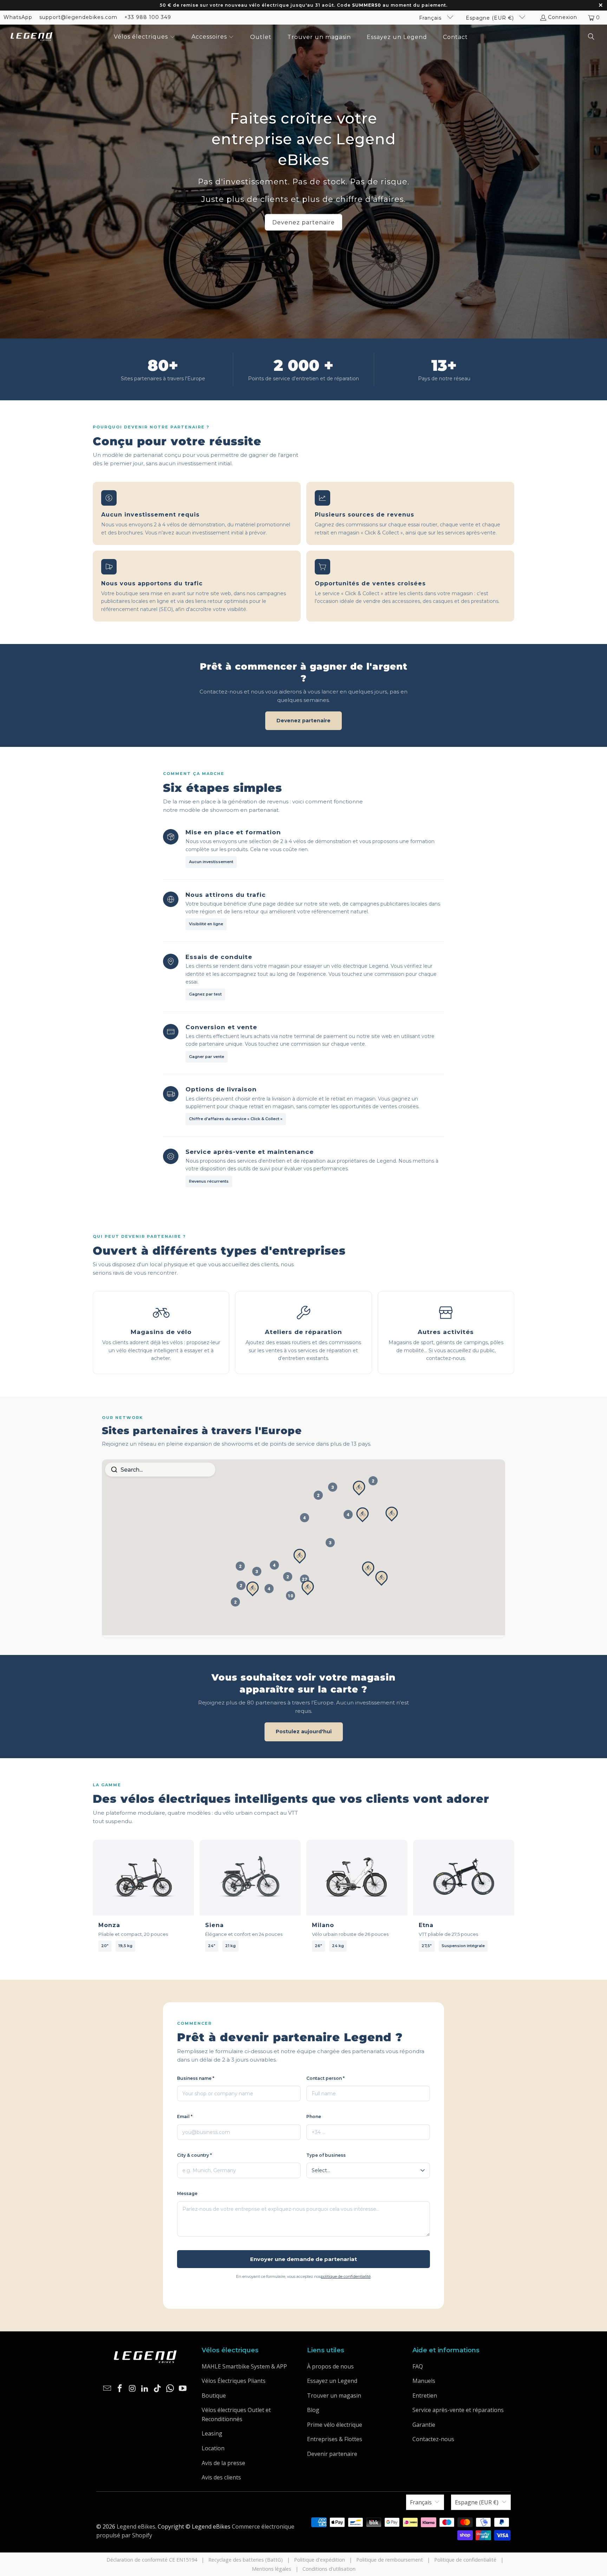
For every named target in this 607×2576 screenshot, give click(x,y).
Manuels (424, 2381)
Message (187, 2193)
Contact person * (325, 2078)
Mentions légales (272, 2569)
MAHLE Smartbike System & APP (244, 2366)
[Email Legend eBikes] (107, 2388)
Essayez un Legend (332, 2381)
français (431, 18)
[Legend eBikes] (32, 37)
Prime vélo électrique (335, 2425)
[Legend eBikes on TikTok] (158, 2388)
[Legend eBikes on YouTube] (183, 2388)
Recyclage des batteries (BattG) (246, 2560)
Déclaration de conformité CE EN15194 (152, 2560)
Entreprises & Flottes (335, 2439)
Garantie (424, 2425)
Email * (185, 2117)
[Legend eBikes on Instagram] (132, 2388)
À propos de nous (330, 2366)
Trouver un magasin (334, 2396)
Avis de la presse (223, 2463)
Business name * (196, 2078)
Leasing (212, 2433)
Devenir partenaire (332, 2454)
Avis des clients (221, 2477)
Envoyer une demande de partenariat (303, 2259)
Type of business (326, 2155)
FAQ (418, 2366)
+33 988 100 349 (148, 17)
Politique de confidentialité (465, 2560)
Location (213, 2448)
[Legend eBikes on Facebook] (120, 2388)
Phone (314, 2117)
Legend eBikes (136, 2526)
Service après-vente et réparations (458, 2410)
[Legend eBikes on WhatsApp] (170, 2388)
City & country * (194, 2155)
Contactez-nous (433, 2439)
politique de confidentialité (346, 2276)
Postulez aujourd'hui (304, 1731)
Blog (313, 2410)
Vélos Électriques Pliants (234, 2381)
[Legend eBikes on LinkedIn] (145, 2388)
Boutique (214, 2396)
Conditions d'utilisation (329, 2569)
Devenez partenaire (303, 222)
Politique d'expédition (319, 2560)
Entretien (425, 2396)
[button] (145, 37)
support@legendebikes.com (78, 17)
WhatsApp (18, 17)
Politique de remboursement (390, 2560)
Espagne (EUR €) (491, 18)
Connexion (563, 17)
